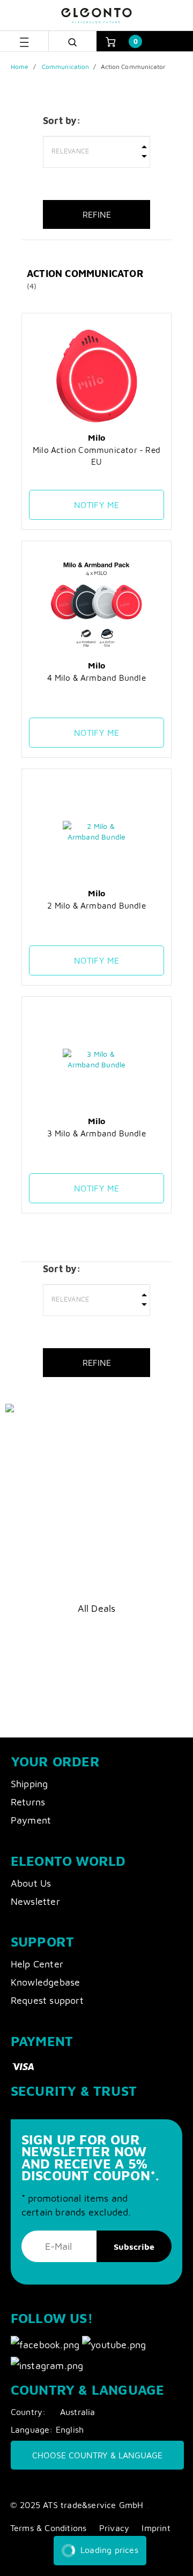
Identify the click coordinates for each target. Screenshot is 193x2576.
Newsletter (35, 1901)
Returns (28, 1802)
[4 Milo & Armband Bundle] (96, 604)
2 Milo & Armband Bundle (96, 905)
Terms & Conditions (49, 2528)
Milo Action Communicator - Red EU (96, 456)
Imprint (156, 2528)
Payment (31, 1820)
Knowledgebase (46, 1982)
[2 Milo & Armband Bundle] (96, 832)
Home (20, 67)
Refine (97, 214)
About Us (31, 1883)
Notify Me (97, 505)
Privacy (114, 2528)
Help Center (37, 1964)
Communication (65, 67)
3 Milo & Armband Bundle (96, 1133)
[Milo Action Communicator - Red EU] (96, 376)
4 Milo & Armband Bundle (96, 678)
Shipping (29, 1784)
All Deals (97, 1608)
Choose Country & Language (97, 2455)
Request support (47, 2000)
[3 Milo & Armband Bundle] (96, 1059)
